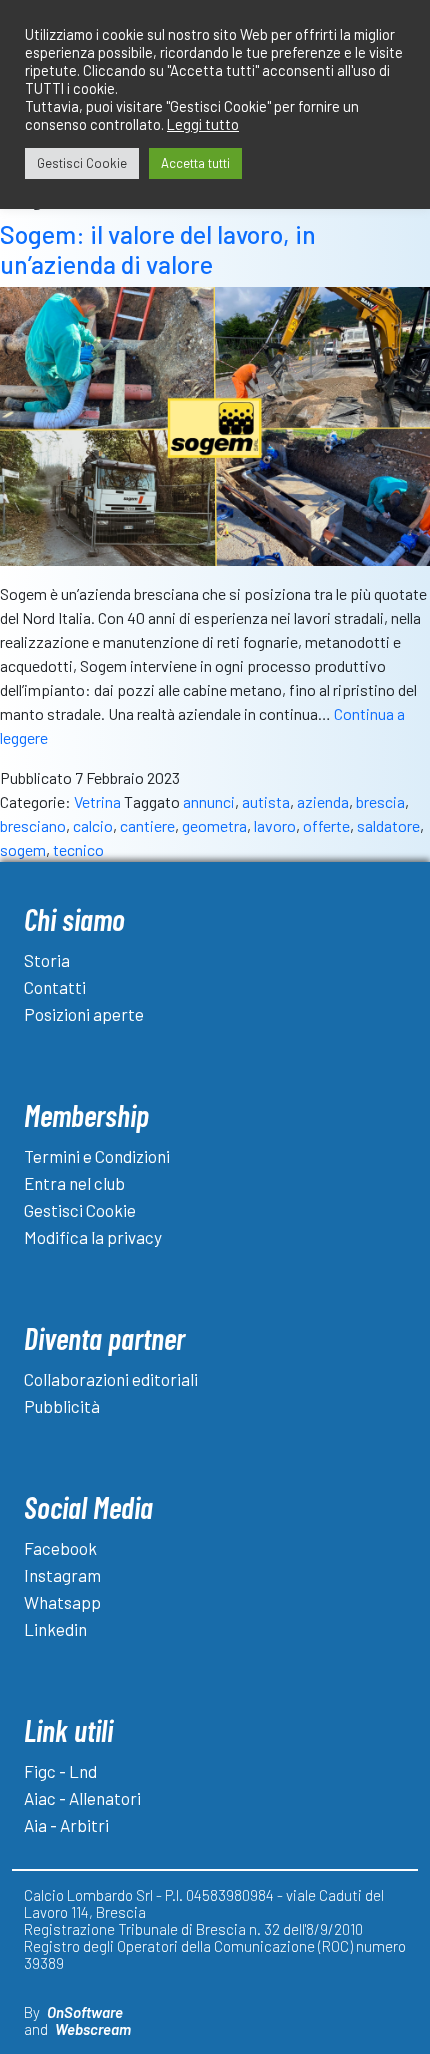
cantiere (147, 825)
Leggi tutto (203, 124)
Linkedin (55, 1629)
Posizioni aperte (84, 1014)
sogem (23, 849)
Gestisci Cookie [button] (82, 163)
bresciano (33, 825)
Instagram (62, 1575)
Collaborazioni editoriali (111, 1379)
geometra (214, 825)
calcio (93, 825)
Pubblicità (62, 1406)
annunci (209, 801)
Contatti (55, 987)
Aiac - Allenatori (82, 1798)
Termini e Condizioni (97, 1156)
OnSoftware (85, 2012)
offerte (326, 825)
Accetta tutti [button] (195, 163)
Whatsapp (62, 1602)
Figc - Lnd (60, 1771)
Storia (47, 960)
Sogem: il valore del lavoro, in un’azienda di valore (158, 249)
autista (266, 801)
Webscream (93, 2029)
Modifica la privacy (93, 1237)
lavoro (275, 825)
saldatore (388, 825)
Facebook (60, 1548)
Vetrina (97, 801)
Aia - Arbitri (66, 1825)
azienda (323, 801)
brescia (380, 801)
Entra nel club (74, 1183)
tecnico (78, 849)
